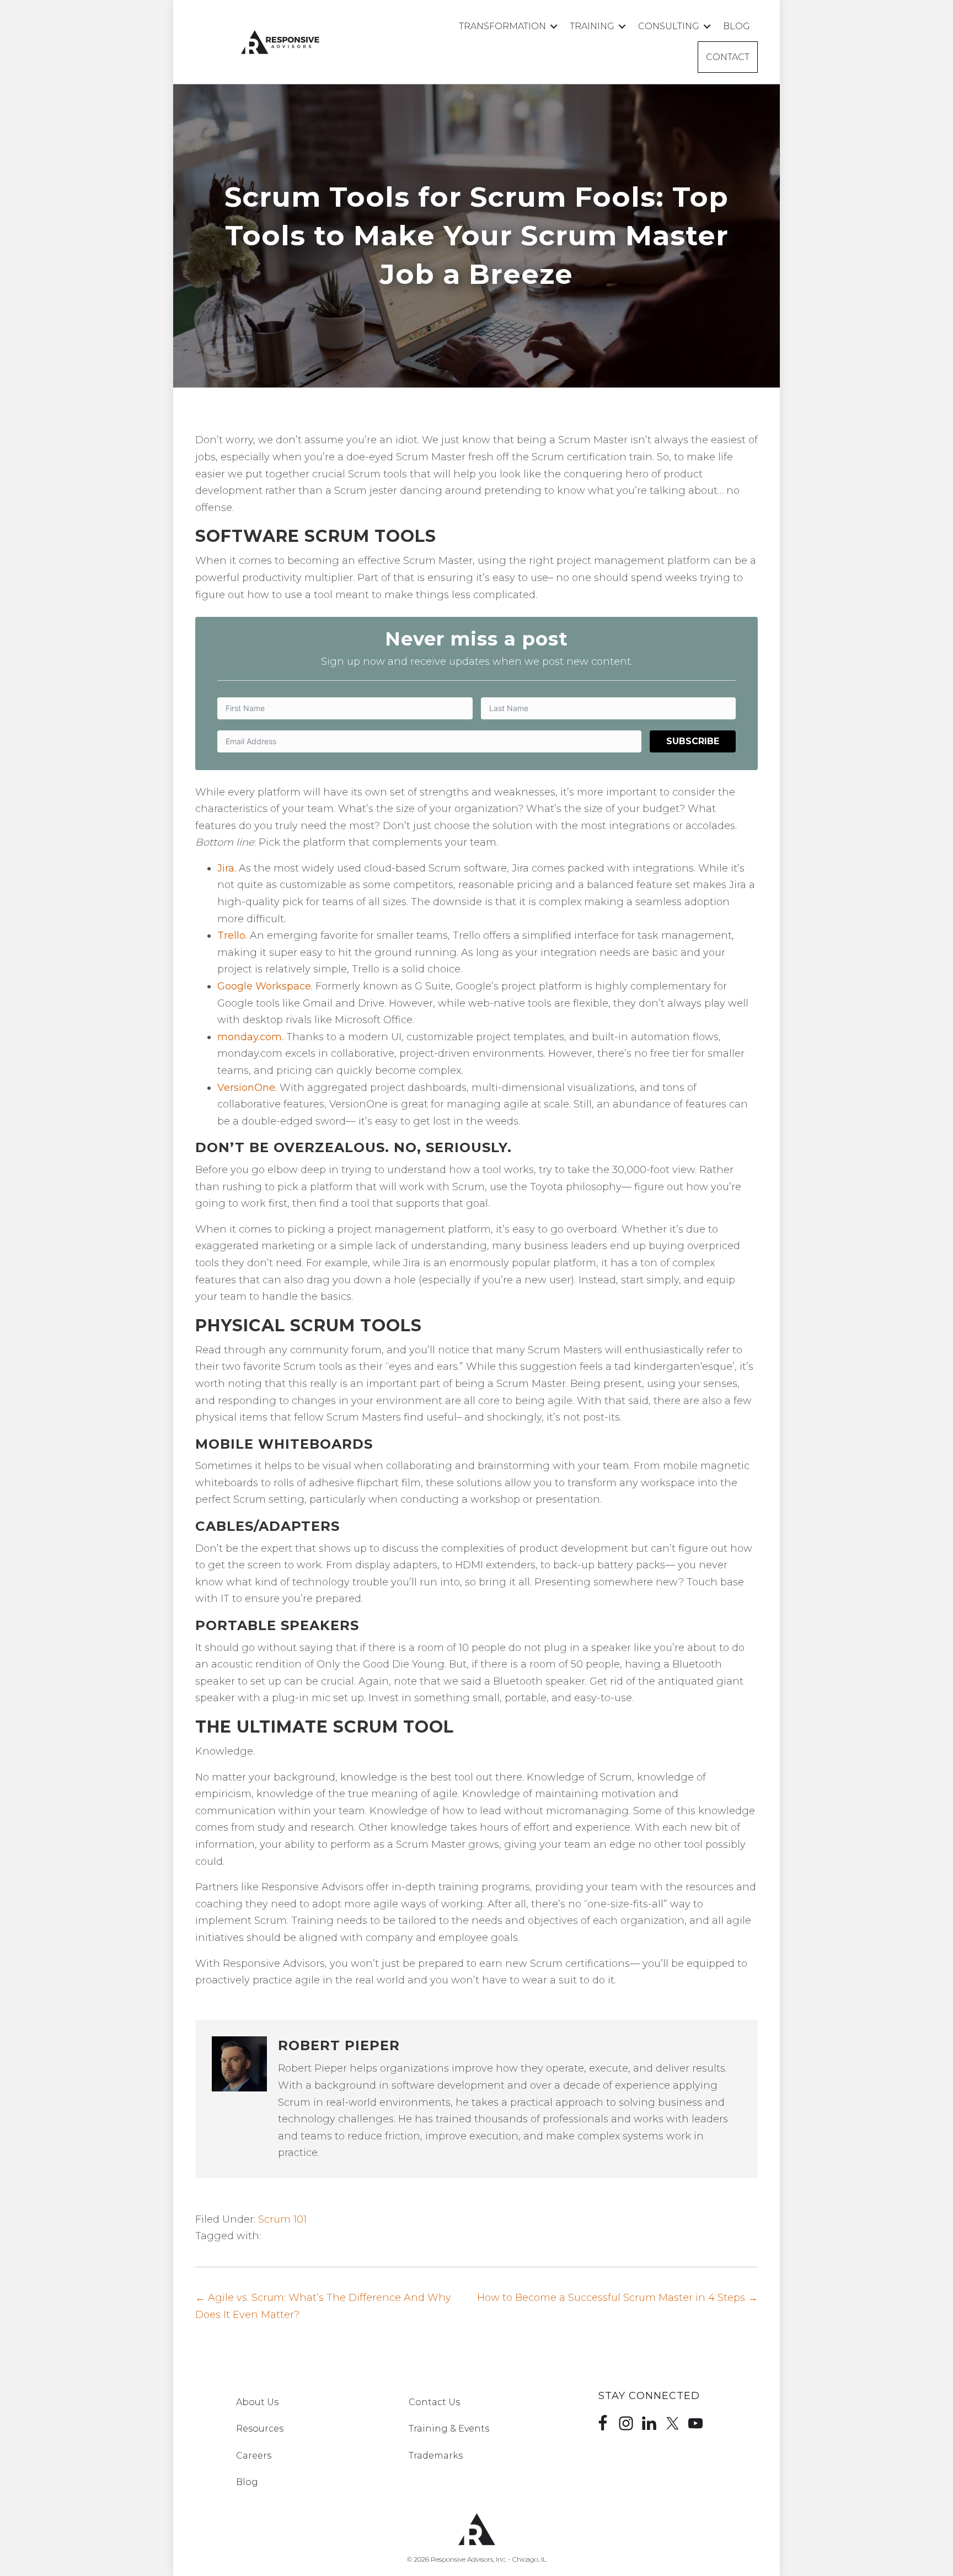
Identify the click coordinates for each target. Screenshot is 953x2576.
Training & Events (449, 2429)
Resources (260, 2429)
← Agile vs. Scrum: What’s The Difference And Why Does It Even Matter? (323, 2306)
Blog (737, 26)
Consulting (669, 26)
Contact (728, 57)
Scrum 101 (282, 2219)
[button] (554, 26)
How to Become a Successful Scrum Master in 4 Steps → (617, 2298)
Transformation (502, 26)
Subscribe (693, 741)
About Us (257, 2402)
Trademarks (436, 2456)
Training (592, 26)
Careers (254, 2456)
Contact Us (434, 2402)
